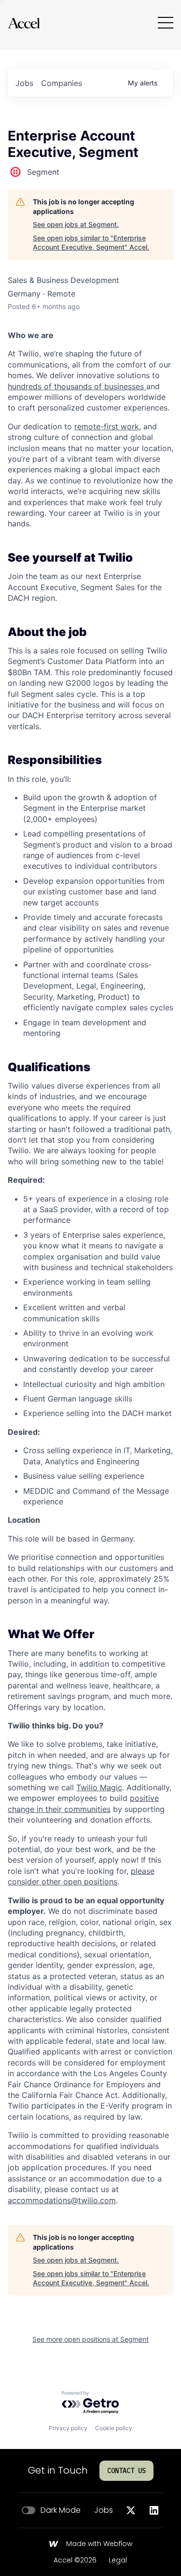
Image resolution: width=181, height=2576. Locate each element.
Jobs (104, 2510)
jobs (24, 83)
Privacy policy (68, 2428)
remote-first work (107, 426)
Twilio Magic (99, 1787)
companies (62, 83)
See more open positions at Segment (90, 2339)
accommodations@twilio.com (62, 2200)
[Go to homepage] (24, 23)
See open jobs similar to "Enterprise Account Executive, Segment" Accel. (91, 243)
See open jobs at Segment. (76, 224)
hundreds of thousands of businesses (77, 386)
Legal (118, 2561)
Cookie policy (114, 2428)
